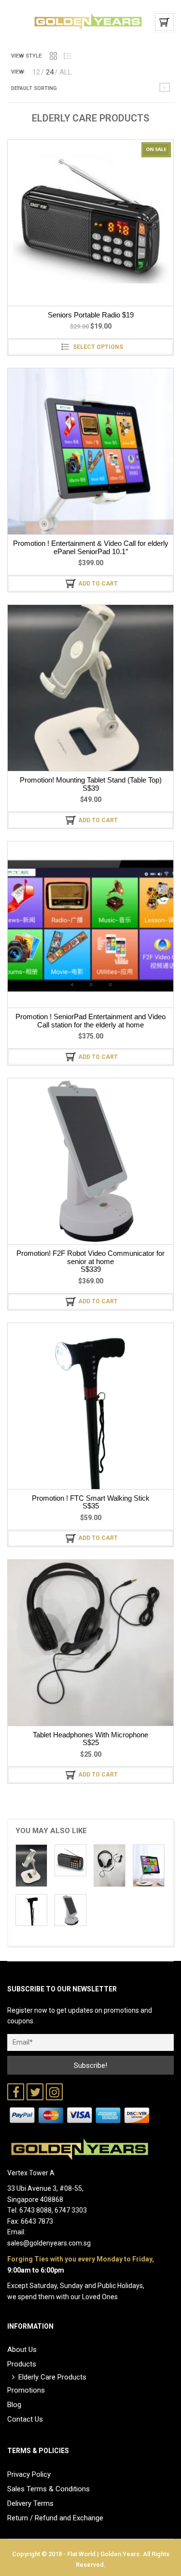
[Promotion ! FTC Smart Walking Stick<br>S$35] (31, 1910)
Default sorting (34, 88)
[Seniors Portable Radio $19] (70, 1860)
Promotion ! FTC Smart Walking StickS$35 (91, 1502)
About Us (22, 2350)
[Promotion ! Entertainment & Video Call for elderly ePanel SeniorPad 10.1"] (149, 1865)
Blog (14, 2405)
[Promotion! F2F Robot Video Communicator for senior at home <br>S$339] (70, 1910)
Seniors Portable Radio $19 (91, 315)
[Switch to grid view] (53, 56)
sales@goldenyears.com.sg (49, 2243)
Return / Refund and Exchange (55, 2518)
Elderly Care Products (52, 2377)
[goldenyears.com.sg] (88, 21)
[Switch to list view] (67, 56)
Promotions (26, 2390)
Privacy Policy (29, 2474)
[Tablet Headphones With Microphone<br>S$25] (110, 1865)
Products (22, 2364)
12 (36, 72)
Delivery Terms (30, 2503)
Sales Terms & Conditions (49, 2489)
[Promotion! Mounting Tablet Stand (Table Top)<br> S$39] (31, 1865)
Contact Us (25, 2419)
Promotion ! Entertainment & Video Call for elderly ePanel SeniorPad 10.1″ (91, 547)
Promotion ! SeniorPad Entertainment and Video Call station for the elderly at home (90, 1021)
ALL (66, 72)
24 (50, 72)
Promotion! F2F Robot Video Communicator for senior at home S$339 (90, 1261)
